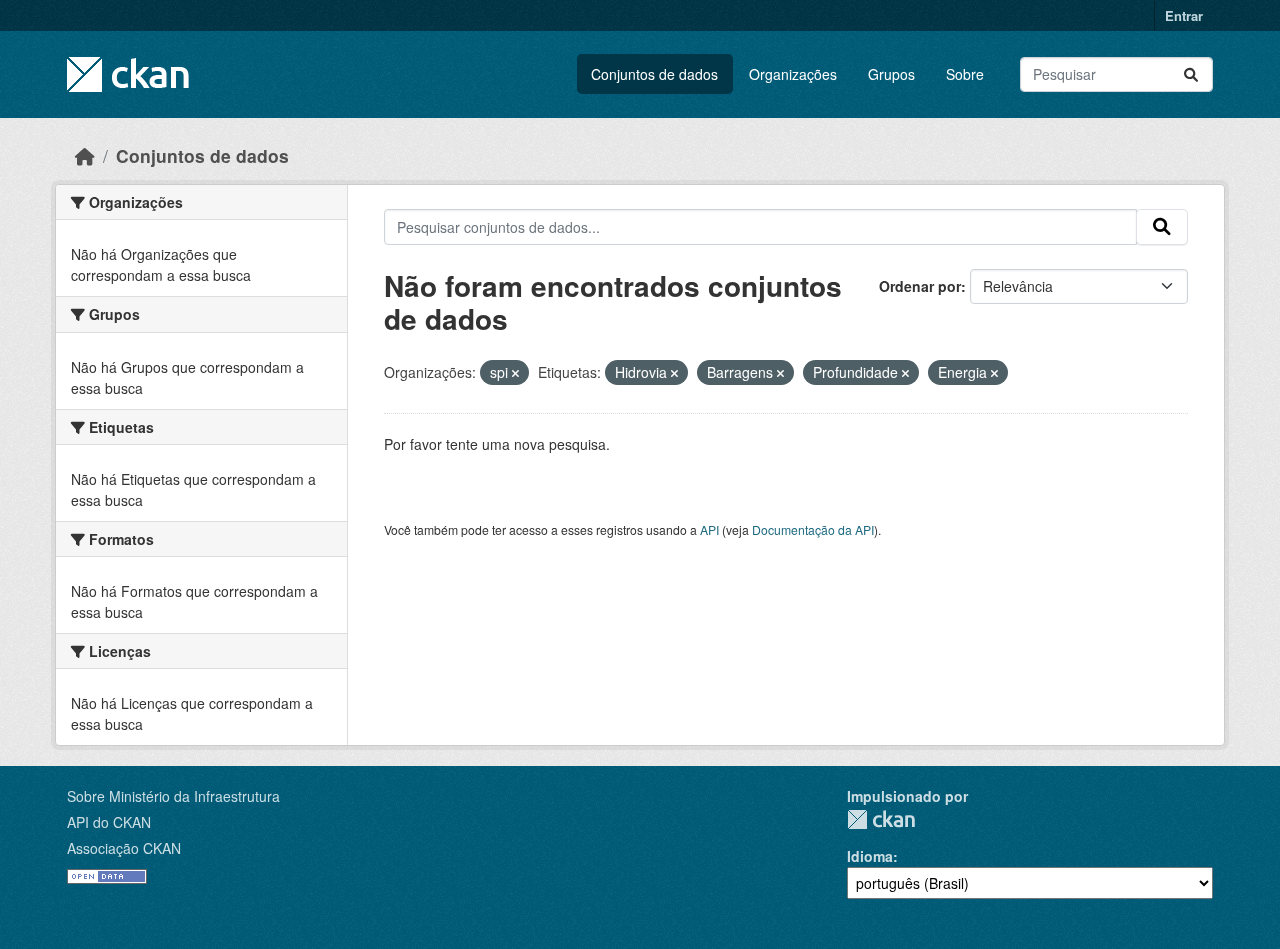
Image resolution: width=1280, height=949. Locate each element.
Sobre (965, 74)
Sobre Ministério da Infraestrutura (173, 796)
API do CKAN (109, 822)
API (709, 529)
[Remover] (515, 373)
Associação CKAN (124, 848)
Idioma (870, 856)
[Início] (85, 155)
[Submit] (1191, 74)
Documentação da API (813, 529)
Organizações (793, 74)
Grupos (891, 74)
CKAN (881, 819)
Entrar (1184, 15)
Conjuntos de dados (654, 74)
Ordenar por (920, 286)
